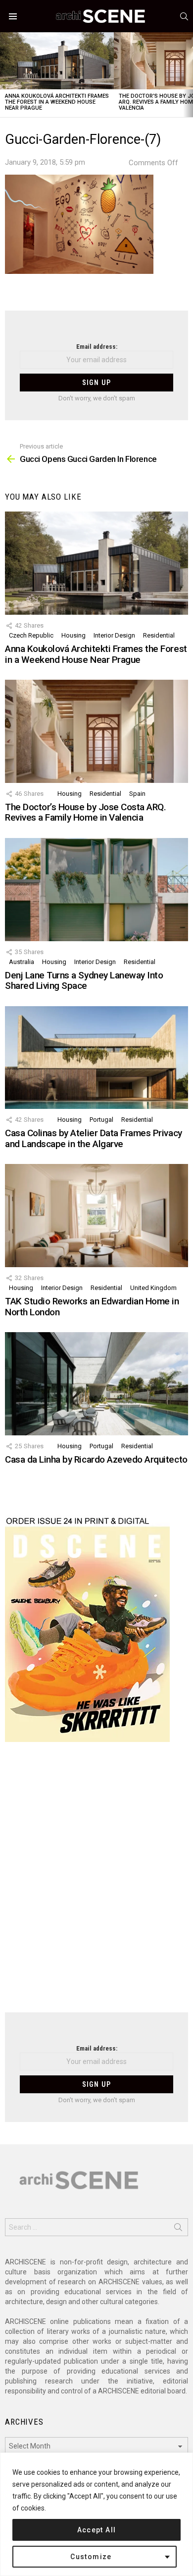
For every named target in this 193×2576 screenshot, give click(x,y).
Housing (73, 635)
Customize (91, 2557)
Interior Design (114, 635)
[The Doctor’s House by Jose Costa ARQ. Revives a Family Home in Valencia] (96, 731)
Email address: (97, 347)
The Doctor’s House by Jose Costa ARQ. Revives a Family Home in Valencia (85, 812)
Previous (5, 75)
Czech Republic (31, 635)
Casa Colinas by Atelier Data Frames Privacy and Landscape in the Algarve (94, 1138)
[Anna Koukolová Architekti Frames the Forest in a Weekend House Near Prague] (57, 61)
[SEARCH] (184, 16)
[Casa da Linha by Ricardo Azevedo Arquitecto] (96, 1384)
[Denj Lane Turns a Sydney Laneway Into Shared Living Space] (96, 890)
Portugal (101, 1120)
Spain (137, 794)
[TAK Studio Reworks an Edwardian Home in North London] (96, 1216)
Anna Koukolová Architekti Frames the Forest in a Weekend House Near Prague (57, 102)
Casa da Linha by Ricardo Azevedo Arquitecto (96, 1459)
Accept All (97, 2530)
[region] (96, 2514)
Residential (159, 635)
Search (178, 2229)
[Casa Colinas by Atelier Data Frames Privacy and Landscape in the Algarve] (96, 1058)
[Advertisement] (96, 1883)
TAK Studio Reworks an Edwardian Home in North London (92, 1306)
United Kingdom (153, 1288)
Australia (22, 962)
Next (188, 75)
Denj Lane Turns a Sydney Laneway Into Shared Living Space (84, 980)
